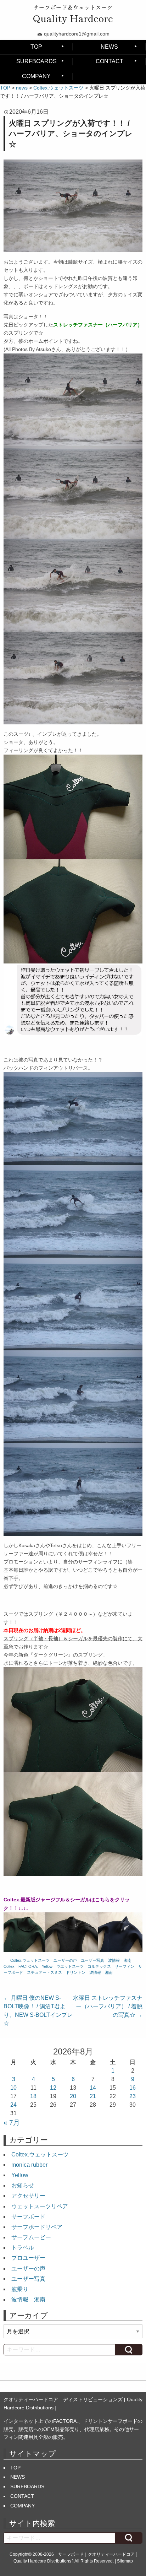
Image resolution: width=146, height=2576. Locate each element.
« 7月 (12, 2123)
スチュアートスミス (44, 1972)
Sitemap (125, 2561)
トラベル (23, 2248)
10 (13, 2088)
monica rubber (29, 2165)
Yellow (47, 1966)
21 (93, 2096)
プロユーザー (28, 2258)
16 (133, 2088)
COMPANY (36, 76)
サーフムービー (31, 2237)
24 (13, 2105)
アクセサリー (28, 2196)
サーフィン (125, 1966)
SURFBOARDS (36, 61)
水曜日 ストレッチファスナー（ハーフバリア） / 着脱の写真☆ (108, 2006)
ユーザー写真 (92, 1960)
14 (93, 2088)
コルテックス (99, 1966)
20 (73, 2096)
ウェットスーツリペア (40, 2206)
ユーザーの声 (65, 1960)
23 (133, 2096)
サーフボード (28, 2217)
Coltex (9, 1966)
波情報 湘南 (120, 1960)
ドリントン (76, 1972)
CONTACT (109, 61)
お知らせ (23, 2185)
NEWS (109, 47)
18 (33, 2096)
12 (53, 2088)
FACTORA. (28, 1966)
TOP (36, 47)
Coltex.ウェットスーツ (30, 1960)
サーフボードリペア (37, 2227)
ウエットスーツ (70, 1966)
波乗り (20, 2289)
